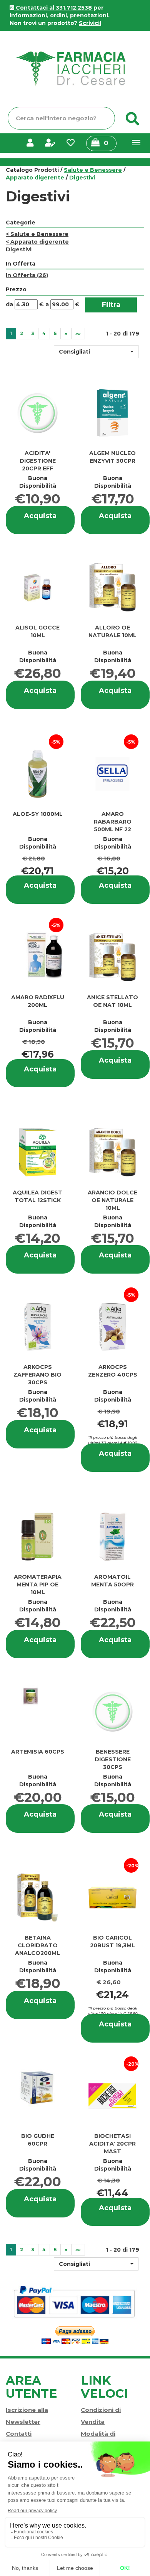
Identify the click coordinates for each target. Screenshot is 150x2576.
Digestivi (19, 249)
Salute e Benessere (93, 170)
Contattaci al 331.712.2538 (54, 8)
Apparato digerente (35, 178)
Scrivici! (90, 23)
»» (78, 333)
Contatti (19, 2434)
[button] (96, 352)
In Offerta (27, 275)
